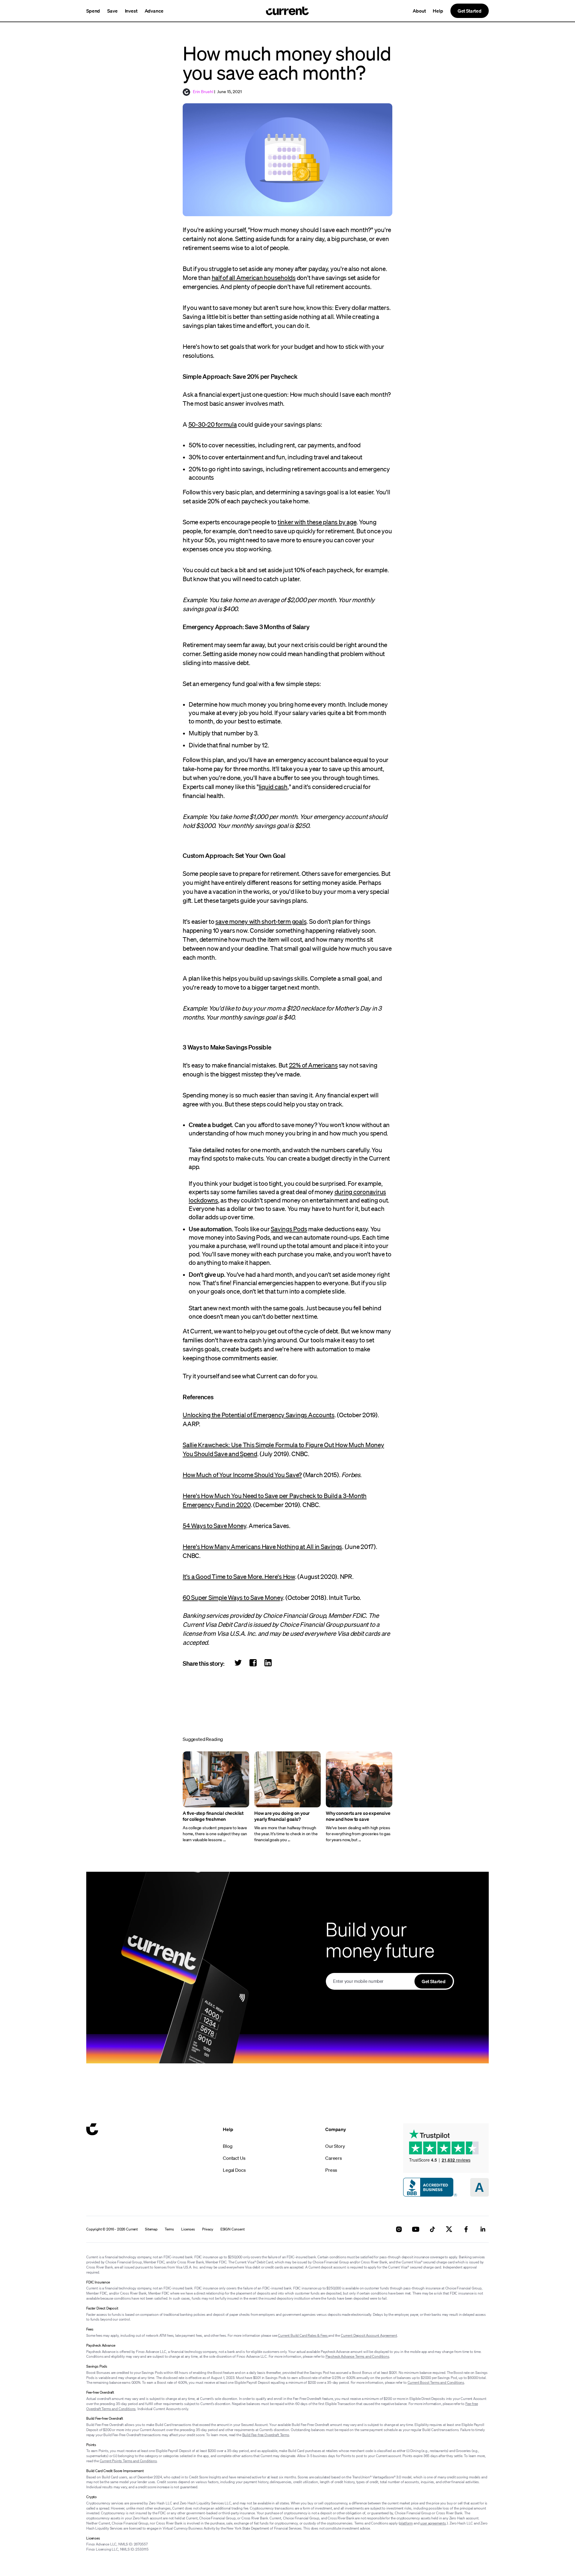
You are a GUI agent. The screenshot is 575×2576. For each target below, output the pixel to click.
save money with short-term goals (261, 921)
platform (406, 2523)
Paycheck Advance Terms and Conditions (357, 2356)
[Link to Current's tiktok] (432, 2229)
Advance (154, 11)
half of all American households (254, 278)
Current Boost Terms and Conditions (436, 2382)
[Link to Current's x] (449, 2229)
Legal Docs (234, 2170)
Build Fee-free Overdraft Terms (266, 2435)
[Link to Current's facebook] (466, 2229)
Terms (169, 2229)
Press (331, 2170)
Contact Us (234, 2158)
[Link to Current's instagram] (399, 2229)
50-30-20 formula (213, 424)
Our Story (335, 2146)
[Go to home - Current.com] (287, 11)
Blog (227, 2146)
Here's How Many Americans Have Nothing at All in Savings (262, 1547)
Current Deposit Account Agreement (369, 2335)
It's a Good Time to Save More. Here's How (239, 1577)
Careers (334, 2158)
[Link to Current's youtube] (416, 2229)
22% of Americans (313, 1065)
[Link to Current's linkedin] (483, 2229)
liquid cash (273, 787)
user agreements (433, 2523)
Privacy (208, 2229)
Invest (131, 11)
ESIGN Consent (233, 2229)
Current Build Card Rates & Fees (303, 2335)
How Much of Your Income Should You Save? (242, 1475)
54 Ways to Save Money (214, 1526)
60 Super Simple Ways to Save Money (233, 1597)
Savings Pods (289, 1229)
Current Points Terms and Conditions (128, 2461)
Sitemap (151, 2229)
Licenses (188, 2229)
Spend (93, 11)
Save (112, 11)
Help (438, 11)
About (419, 11)
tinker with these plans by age (317, 522)
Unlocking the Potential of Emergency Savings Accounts (259, 1415)
